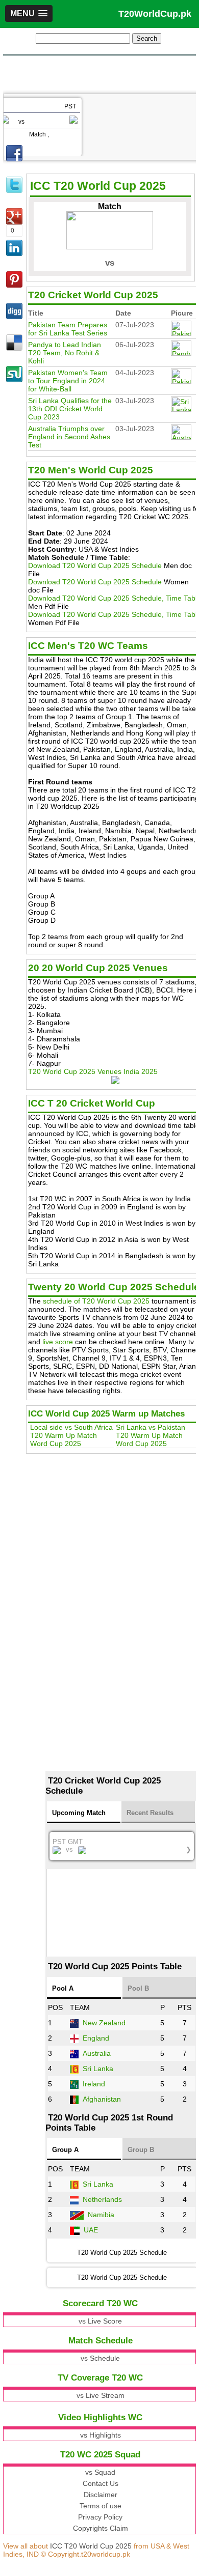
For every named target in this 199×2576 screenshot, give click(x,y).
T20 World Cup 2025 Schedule (122, 2277)
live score (58, 1342)
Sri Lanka (98, 2069)
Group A (65, 2150)
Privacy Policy (100, 2517)
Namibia (101, 2215)
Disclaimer (101, 2495)
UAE (91, 2230)
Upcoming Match (79, 1813)
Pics (49, 238)
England (96, 2038)
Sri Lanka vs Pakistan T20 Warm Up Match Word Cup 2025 (151, 1435)
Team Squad (63, 207)
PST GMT (122, 1846)
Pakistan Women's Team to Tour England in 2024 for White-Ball (68, 381)
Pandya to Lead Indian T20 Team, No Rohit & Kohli (65, 353)
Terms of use (101, 2506)
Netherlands (102, 2199)
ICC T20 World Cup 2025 (91, 2546)
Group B (141, 2150)
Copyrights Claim (101, 2528)
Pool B (138, 1988)
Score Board (63, 228)
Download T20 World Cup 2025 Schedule (95, 565)
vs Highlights (101, 2435)
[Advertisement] (99, 73)
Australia (97, 2053)
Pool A (63, 1988)
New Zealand (104, 2023)
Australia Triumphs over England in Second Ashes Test (69, 437)
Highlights (59, 258)
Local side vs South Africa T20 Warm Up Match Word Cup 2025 (71, 1435)
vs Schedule (100, 2358)
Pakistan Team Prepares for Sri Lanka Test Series (68, 329)
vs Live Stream (101, 2395)
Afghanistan (102, 2099)
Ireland (94, 2084)
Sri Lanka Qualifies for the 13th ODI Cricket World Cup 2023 (70, 409)
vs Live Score (100, 2321)
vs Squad (100, 2472)
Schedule (58, 217)
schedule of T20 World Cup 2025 (96, 1301)
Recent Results (150, 1813)
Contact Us (101, 2483)
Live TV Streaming (73, 248)
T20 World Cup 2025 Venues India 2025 (93, 1071)
